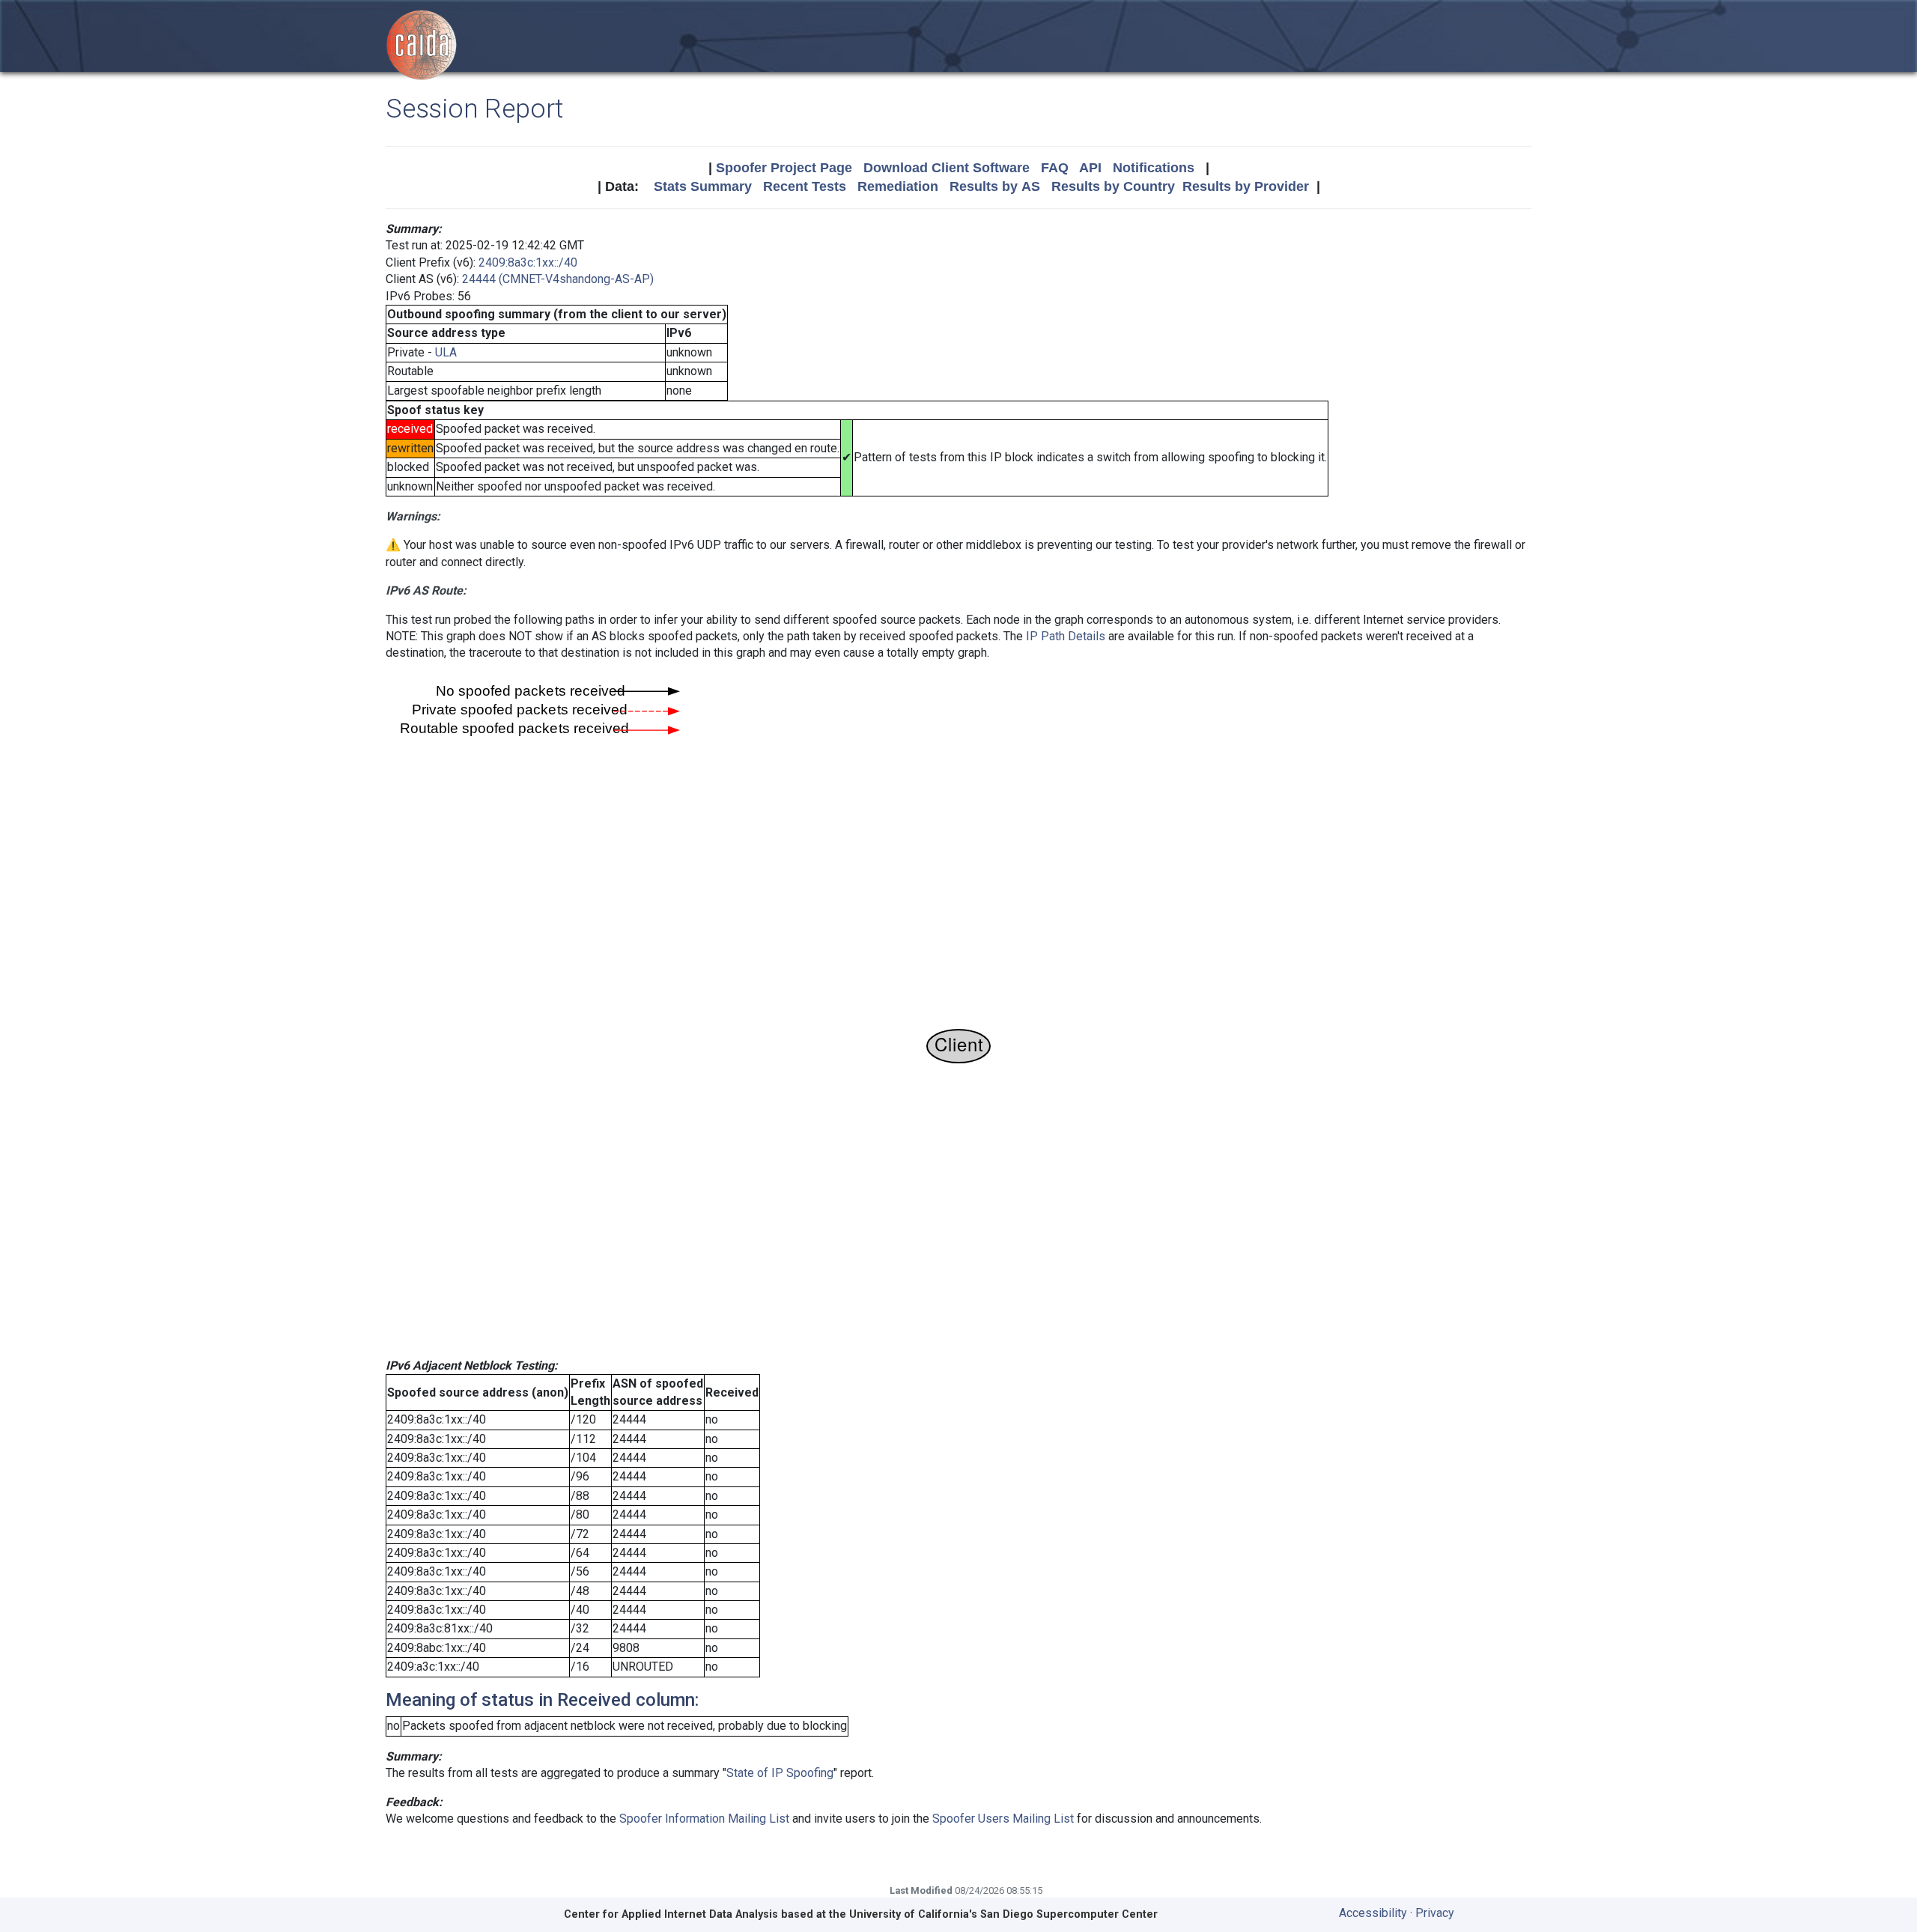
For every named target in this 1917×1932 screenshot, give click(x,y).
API (1090, 168)
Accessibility (1373, 1913)
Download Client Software (947, 168)
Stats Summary (703, 186)
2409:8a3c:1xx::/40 (528, 262)
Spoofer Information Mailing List (704, 1819)
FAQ (1055, 168)
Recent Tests (805, 186)
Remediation (898, 186)
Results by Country (1113, 186)
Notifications (1154, 168)
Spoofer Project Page (784, 168)
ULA (446, 352)
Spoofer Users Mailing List (1003, 1819)
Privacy (1435, 1913)
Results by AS (995, 186)
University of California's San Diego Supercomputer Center (1003, 1914)
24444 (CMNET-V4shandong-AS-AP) (558, 279)
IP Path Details (1066, 636)
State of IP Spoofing (780, 1773)
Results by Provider (1246, 186)
